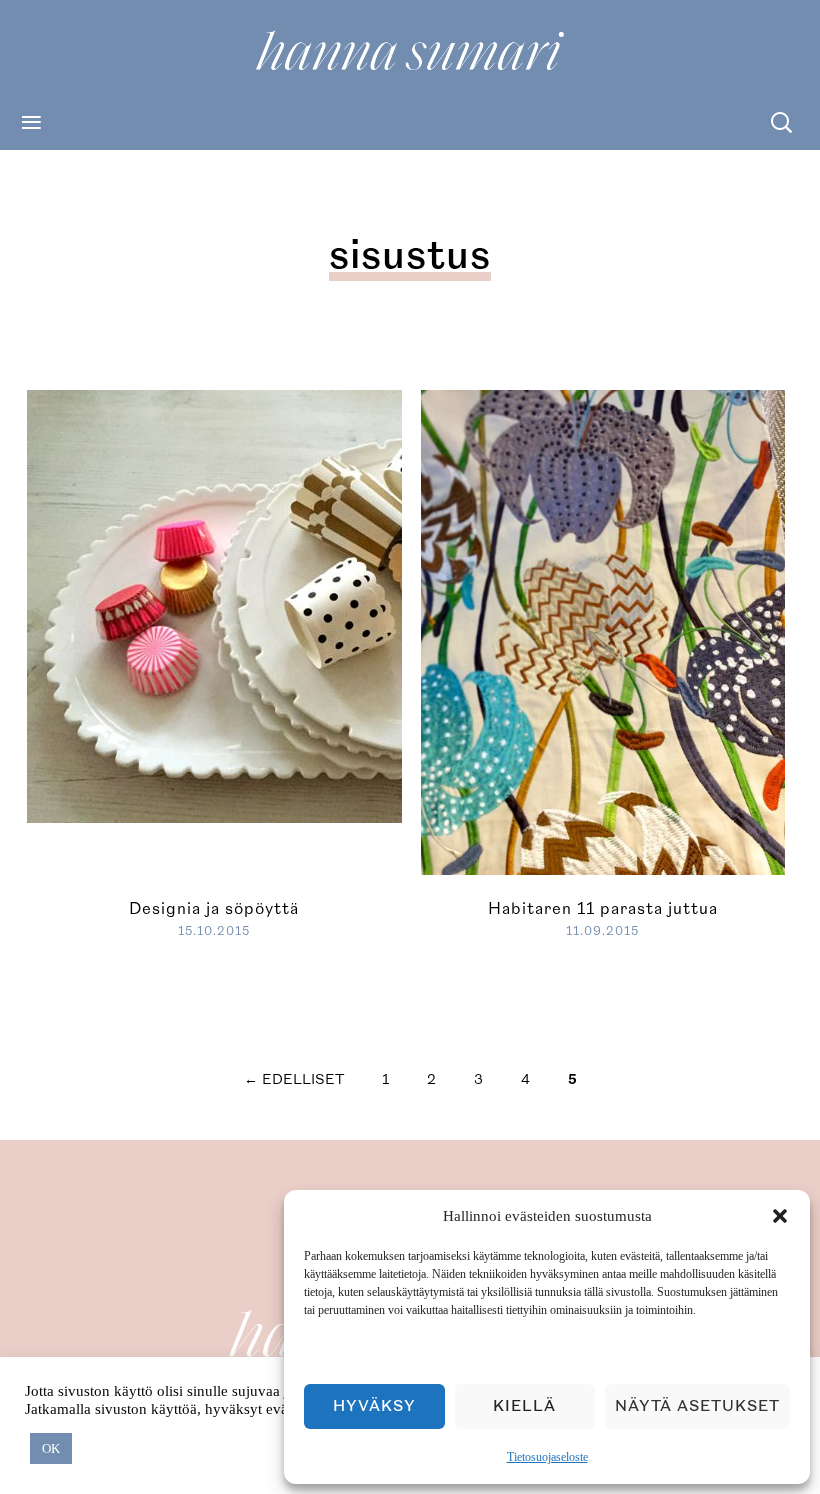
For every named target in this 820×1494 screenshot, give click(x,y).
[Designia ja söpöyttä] (347, 604)
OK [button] (51, 1448)
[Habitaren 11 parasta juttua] (603, 630)
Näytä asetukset (697, 1406)
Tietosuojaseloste (547, 1457)
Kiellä (524, 1406)
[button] (780, 1216)
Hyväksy (374, 1406)
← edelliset (294, 1079)
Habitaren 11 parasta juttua (603, 909)
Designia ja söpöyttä (214, 909)
